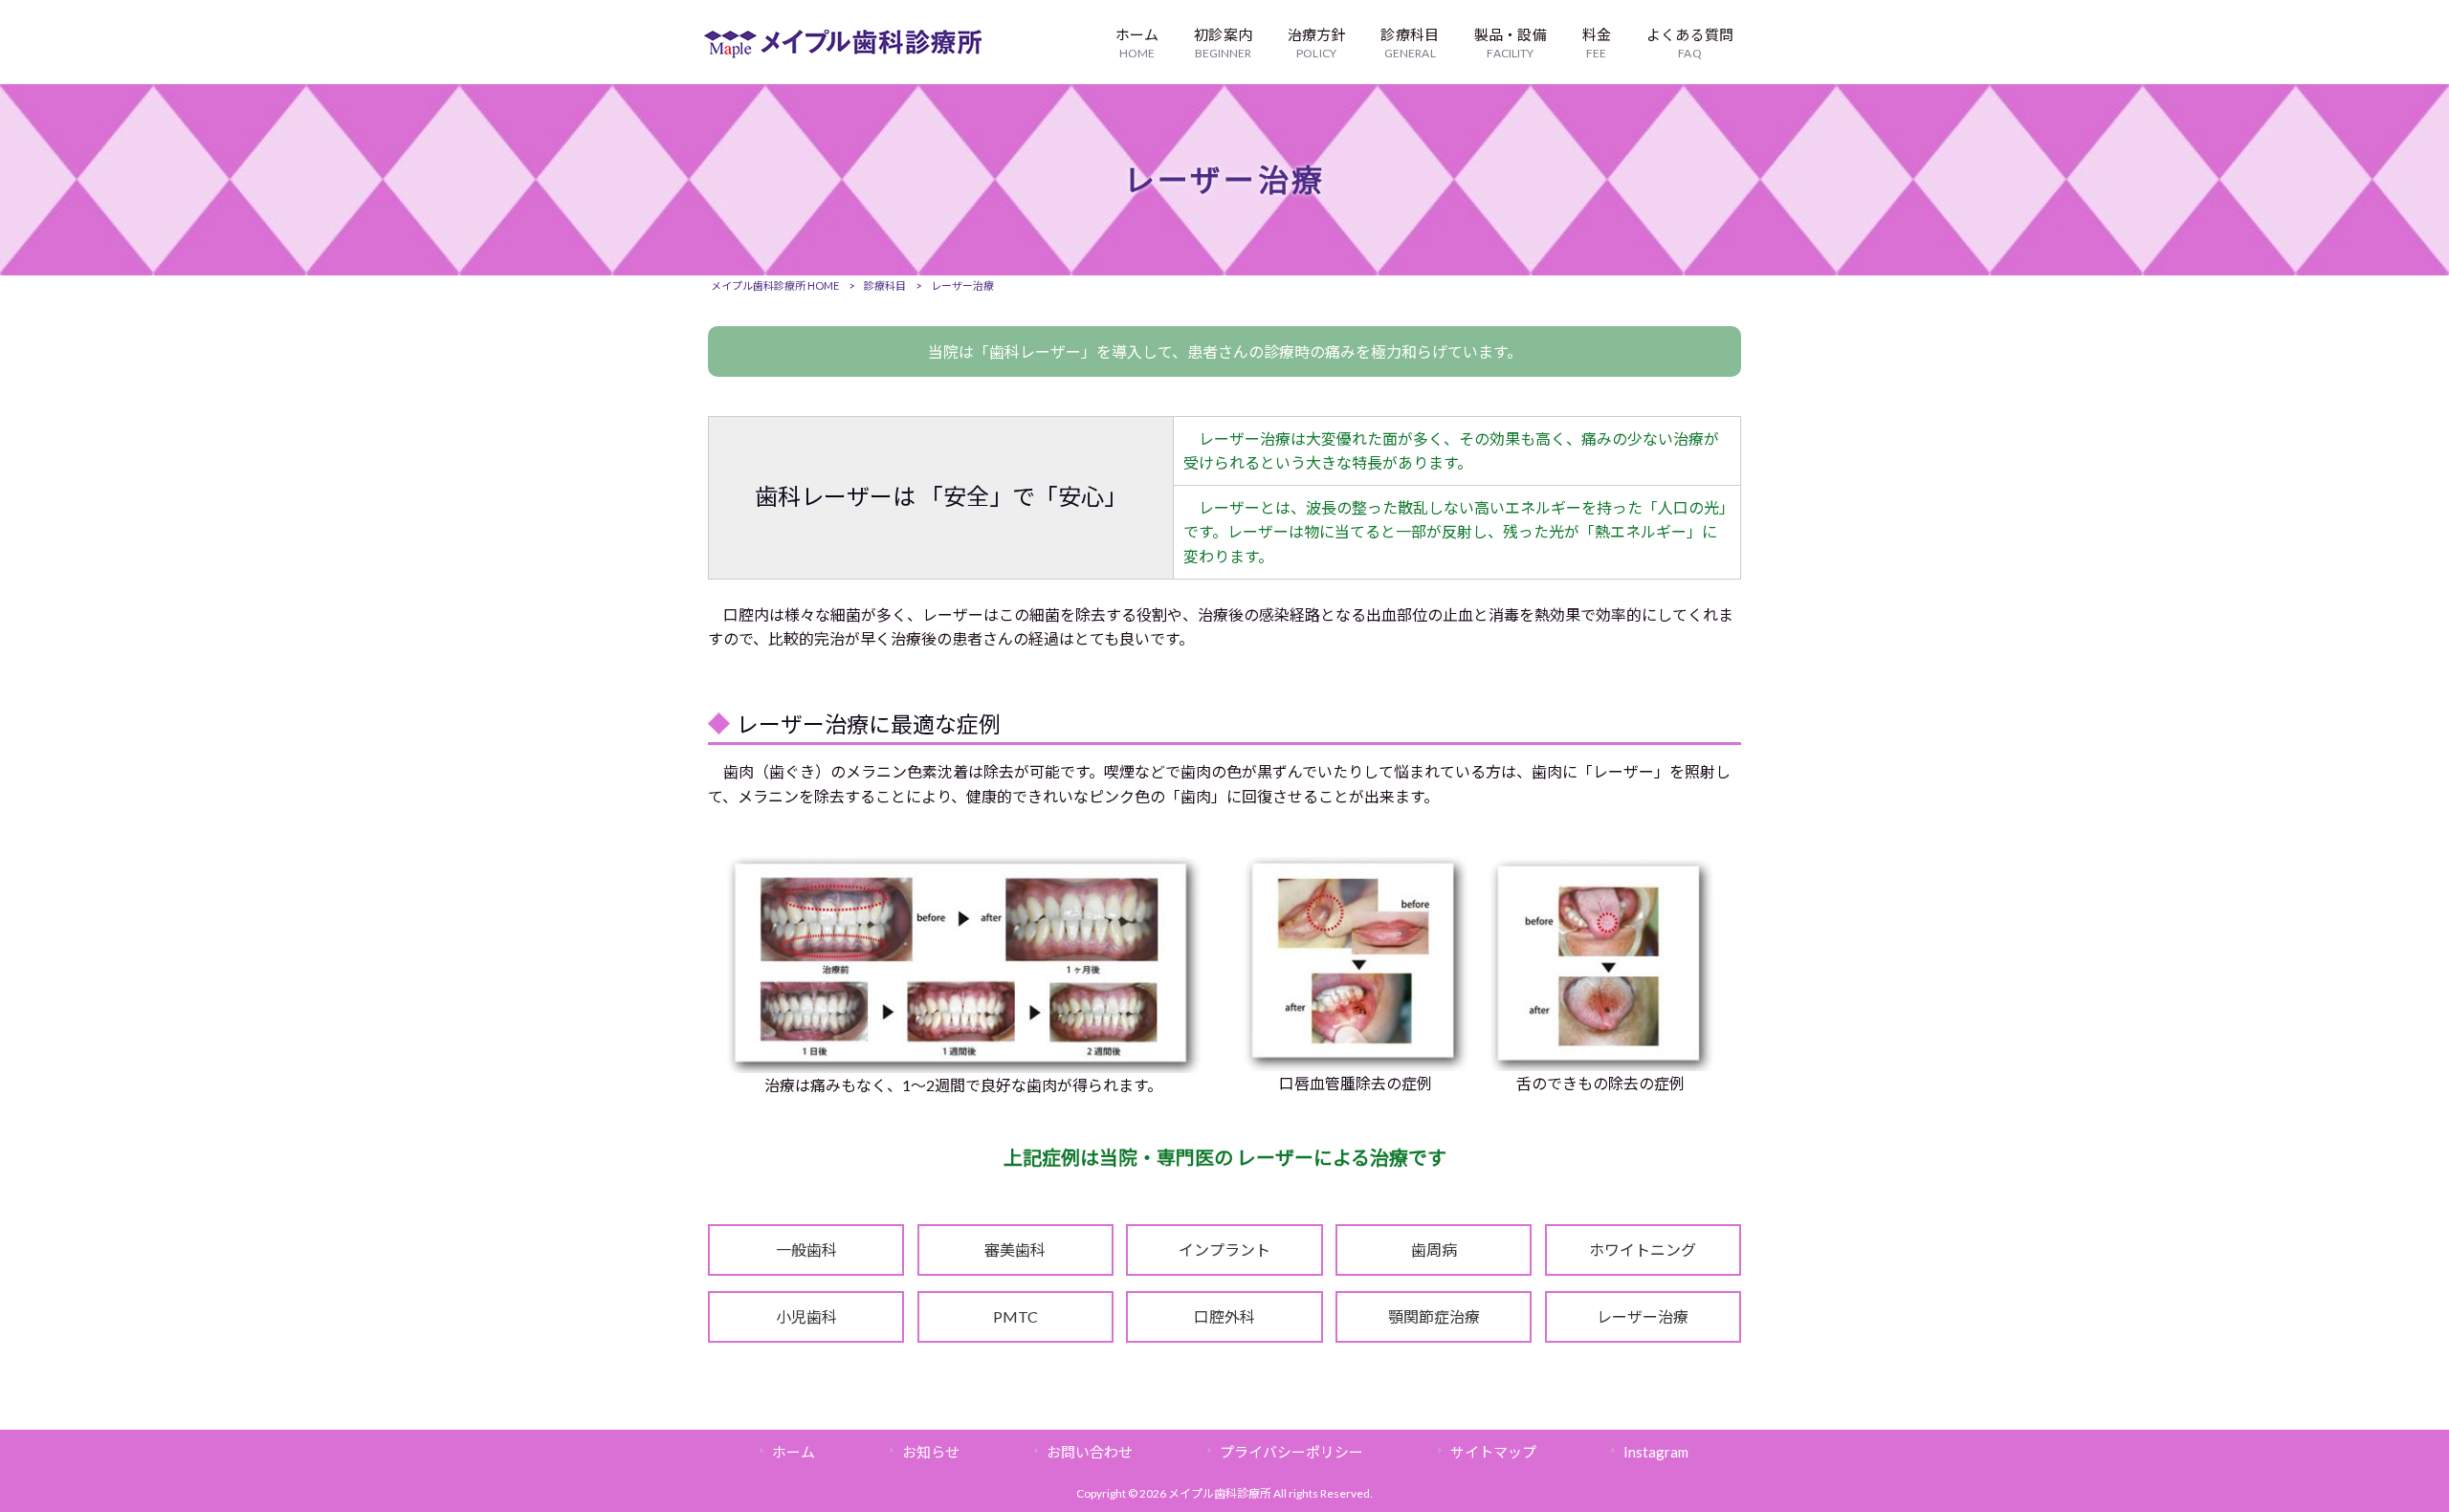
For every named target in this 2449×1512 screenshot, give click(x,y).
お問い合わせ (1090, 1452)
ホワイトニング (1643, 1249)
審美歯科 (1015, 1249)
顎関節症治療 (1434, 1316)
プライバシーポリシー (1291, 1452)
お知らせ (931, 1452)
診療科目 (885, 285)
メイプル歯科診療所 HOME (775, 285)
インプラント (1224, 1249)
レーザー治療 (1643, 1316)
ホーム (794, 1452)
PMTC (1015, 1316)
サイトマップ (1493, 1452)
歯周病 (1434, 1249)
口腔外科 (1224, 1316)
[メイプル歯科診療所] (843, 52)
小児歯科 (806, 1316)
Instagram (1656, 1452)
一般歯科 (806, 1249)
